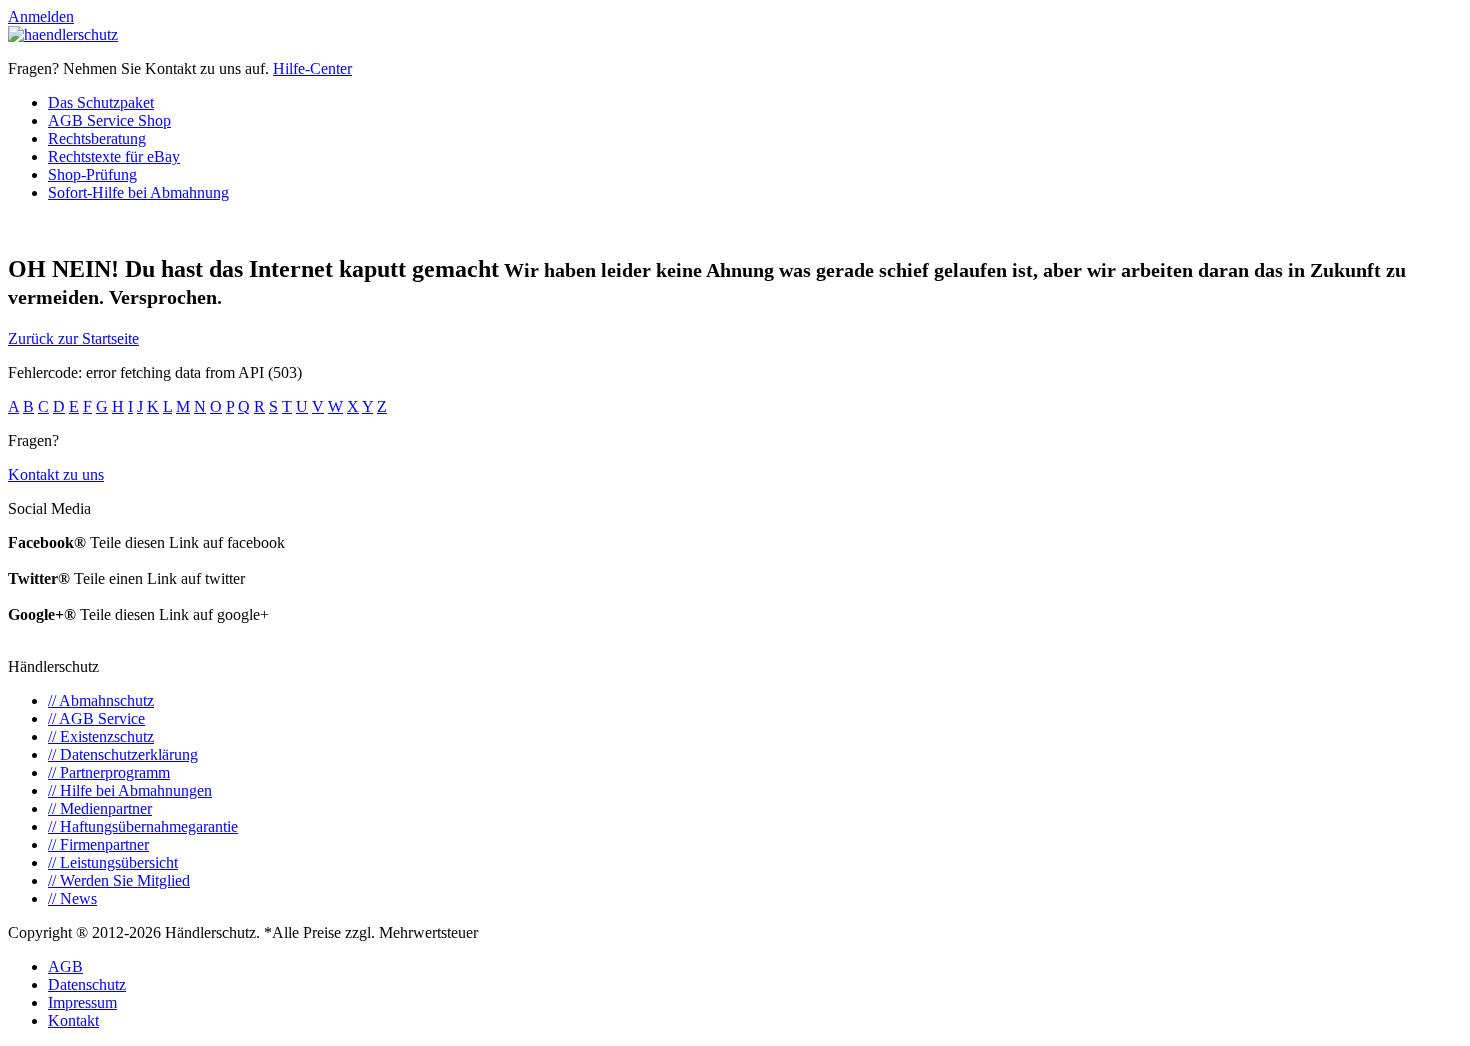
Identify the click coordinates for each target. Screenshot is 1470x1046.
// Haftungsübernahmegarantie (143, 826)
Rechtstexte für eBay (114, 156)
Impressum (82, 1002)
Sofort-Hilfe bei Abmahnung (138, 192)
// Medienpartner (100, 808)
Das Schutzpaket (101, 102)
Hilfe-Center (312, 68)
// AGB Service (96, 718)
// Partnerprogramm (109, 772)
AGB (65, 966)
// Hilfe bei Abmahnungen (130, 790)
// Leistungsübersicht (113, 862)
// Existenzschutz (101, 736)
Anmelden (41, 16)
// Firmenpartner (98, 844)
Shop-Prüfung (92, 174)
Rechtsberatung (97, 138)
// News (72, 898)
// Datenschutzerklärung (123, 754)
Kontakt (73, 1020)
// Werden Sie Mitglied (119, 880)
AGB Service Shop (109, 120)
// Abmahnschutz (101, 700)
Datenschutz (87, 984)
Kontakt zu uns (56, 474)
